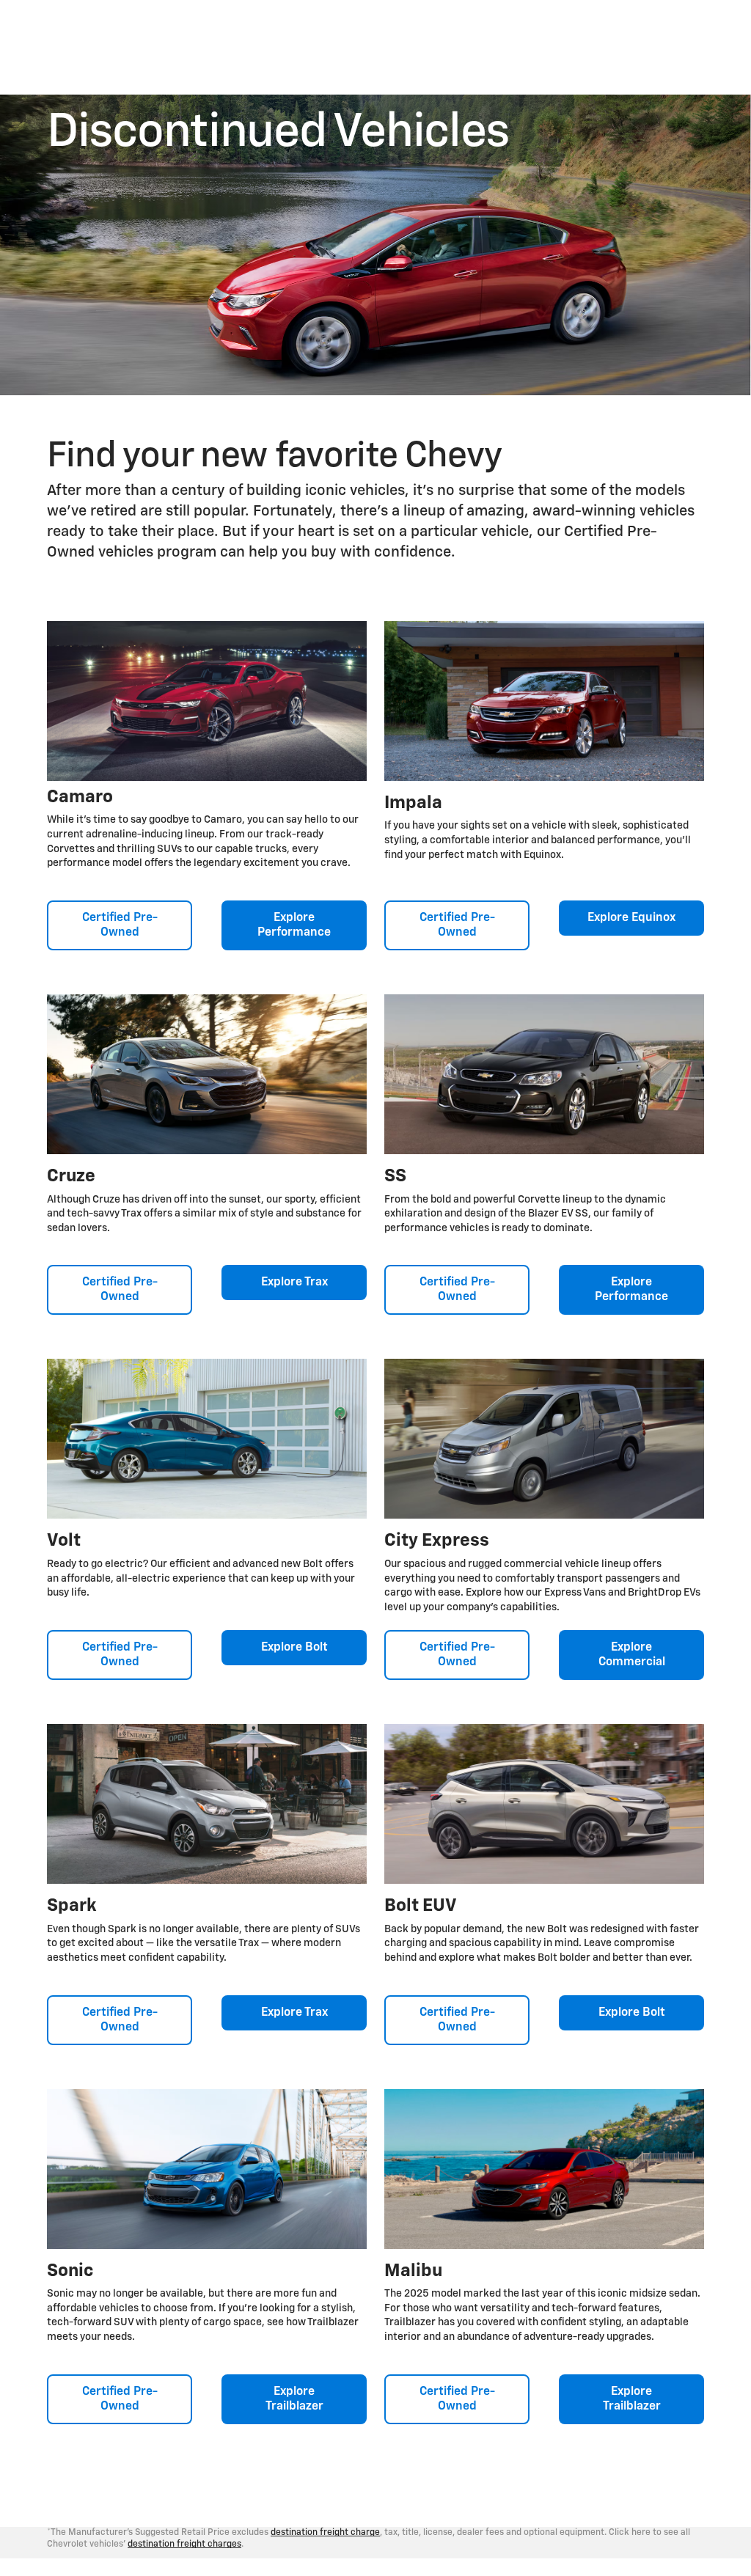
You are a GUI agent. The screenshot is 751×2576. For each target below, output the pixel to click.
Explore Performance (294, 925)
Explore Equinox (631, 918)
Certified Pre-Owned (120, 925)
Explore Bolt (294, 1648)
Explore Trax (294, 1283)
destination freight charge (325, 2533)
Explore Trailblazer (294, 2399)
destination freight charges (184, 2544)
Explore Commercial (632, 1655)
